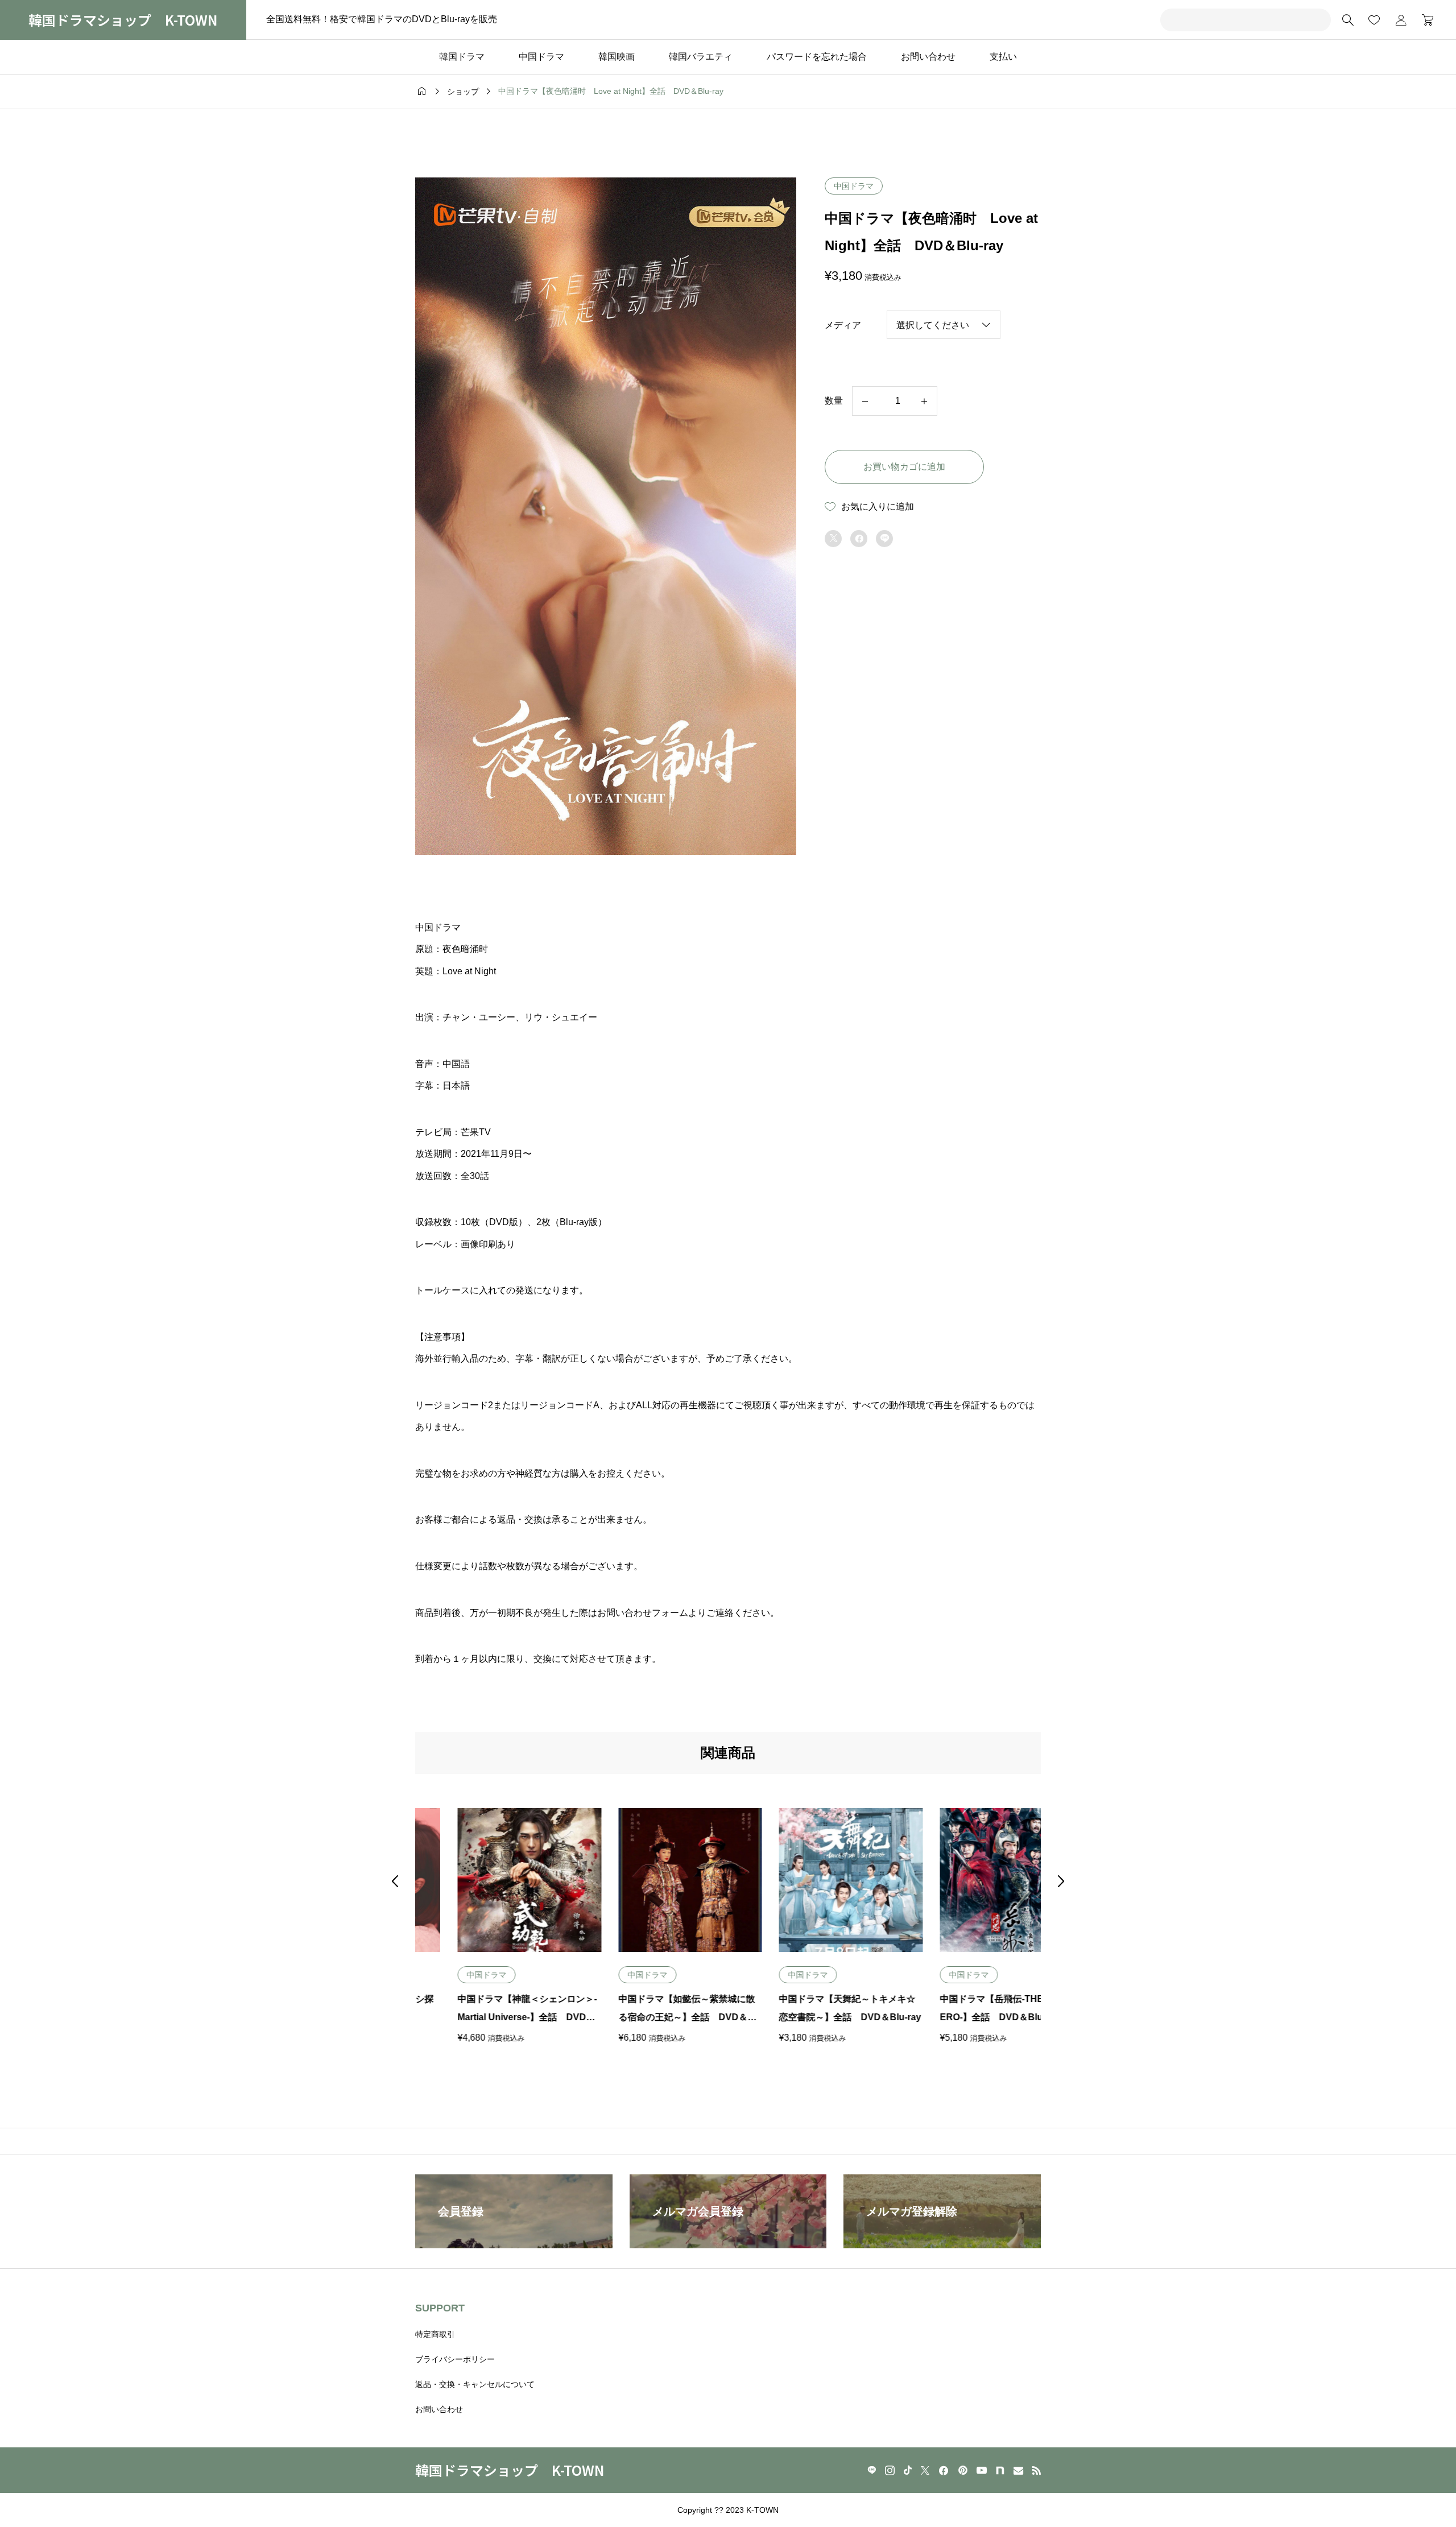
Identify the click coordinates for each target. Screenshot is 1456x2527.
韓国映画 (617, 57)
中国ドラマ (541, 57)
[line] (872, 2470)
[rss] (1036, 2470)
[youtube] (982, 2470)
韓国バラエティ (701, 57)
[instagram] (890, 2470)
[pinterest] (963, 2470)
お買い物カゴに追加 (904, 467)
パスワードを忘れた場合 (817, 57)
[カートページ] (1424, 20)
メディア (843, 325)
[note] (1000, 2470)
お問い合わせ (928, 57)
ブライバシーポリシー (455, 2359)
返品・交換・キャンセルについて (475, 2384)
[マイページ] (1401, 20)
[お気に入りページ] (1374, 20)
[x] (925, 2470)
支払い (1003, 57)
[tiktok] (908, 2470)
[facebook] (944, 2471)
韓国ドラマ (462, 57)
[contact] (1018, 2470)
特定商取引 (435, 2334)
